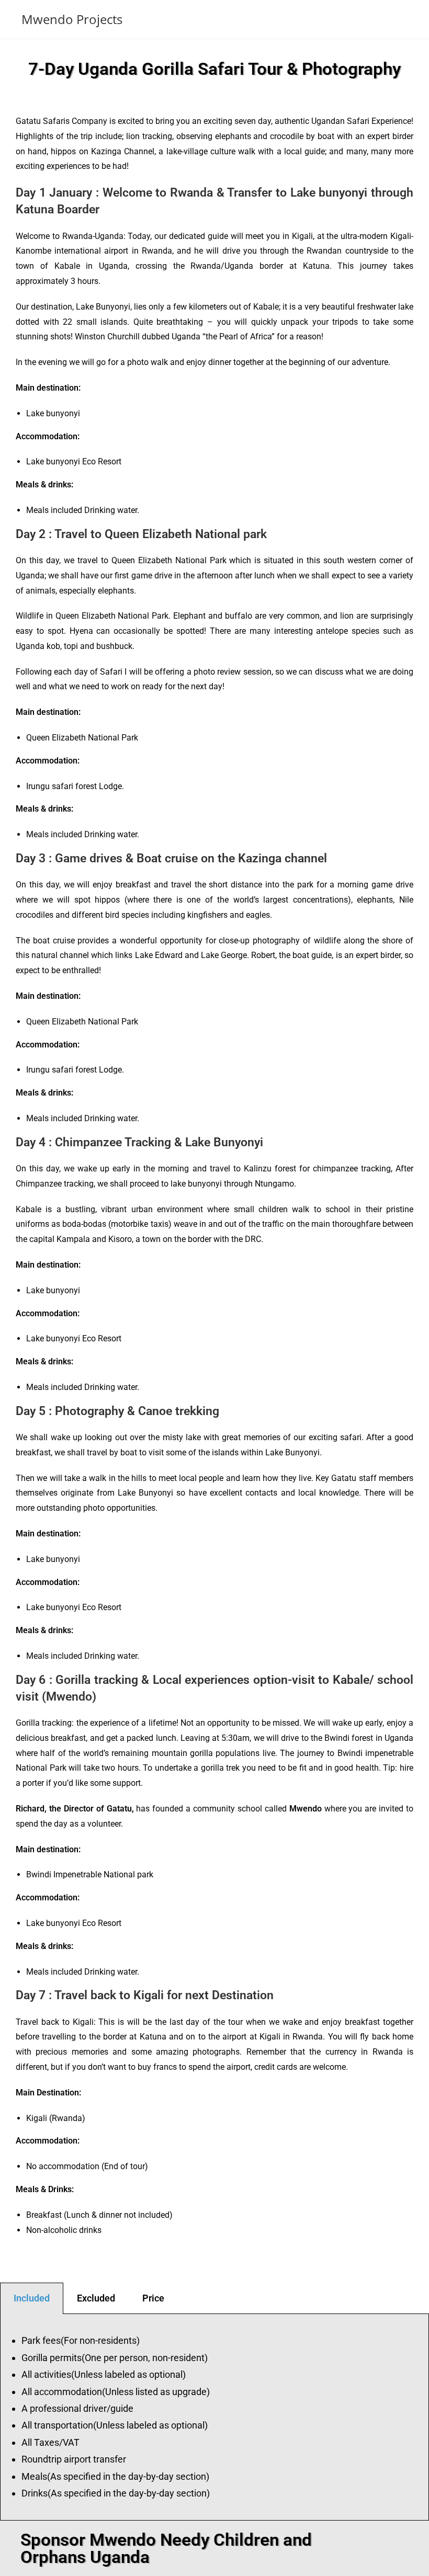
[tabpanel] (214, 2417)
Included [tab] (32, 2298)
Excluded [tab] (96, 2298)
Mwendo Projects (72, 19)
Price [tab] (153, 2298)
